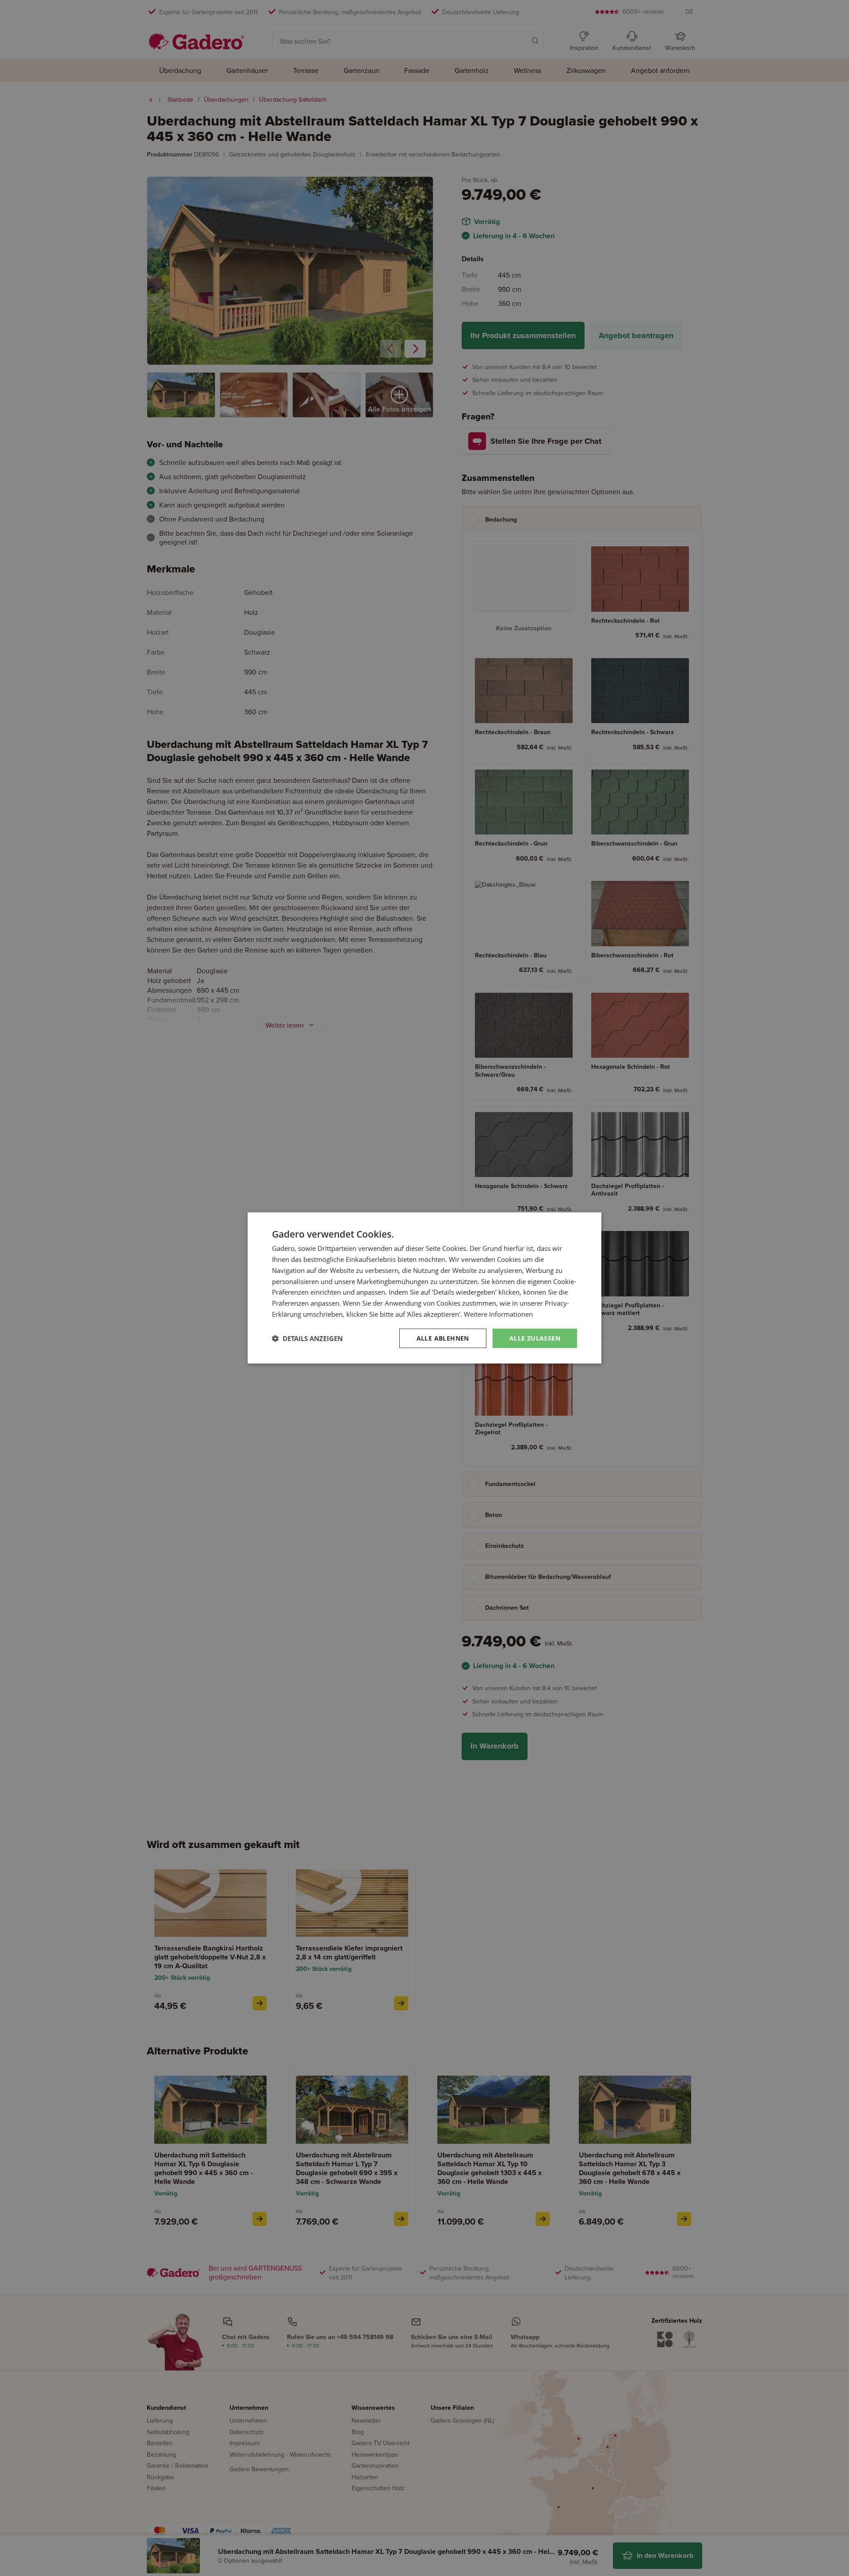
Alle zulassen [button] (535, 1338)
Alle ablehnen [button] (443, 1338)
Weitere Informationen (498, 1314)
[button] (307, 1338)
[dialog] (424, 1288)
